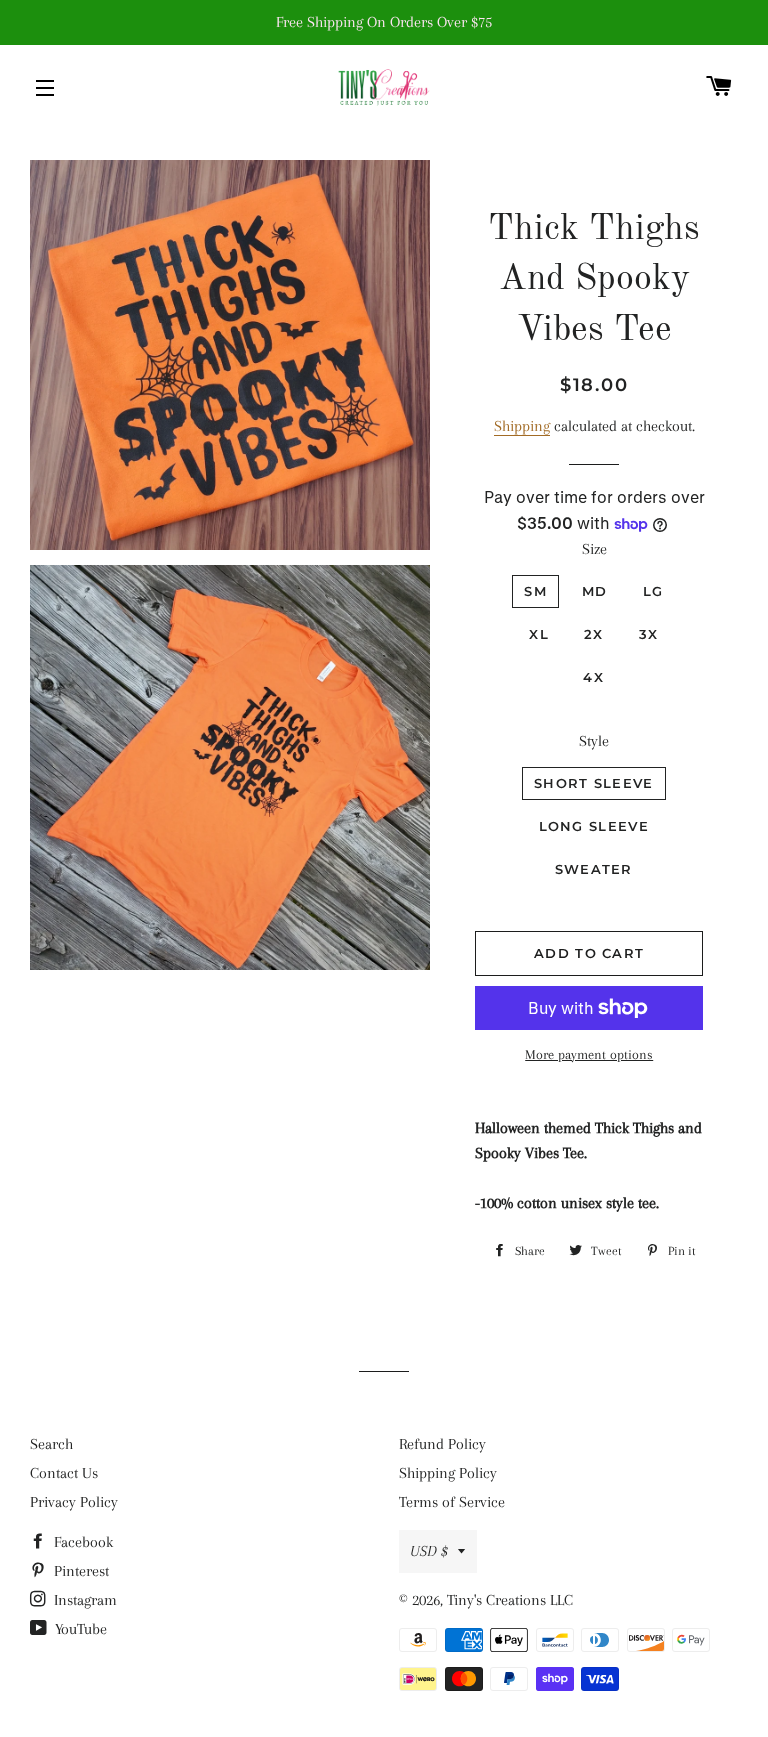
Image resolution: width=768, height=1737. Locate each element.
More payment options (589, 1054)
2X (594, 634)
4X (593, 677)
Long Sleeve (594, 826)
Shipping (522, 426)
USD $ (429, 1551)
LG (653, 591)
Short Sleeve (594, 783)
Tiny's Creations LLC (510, 1600)
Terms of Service (452, 1502)
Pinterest (79, 1571)
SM (535, 591)
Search (51, 1444)
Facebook (81, 1542)
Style (594, 741)
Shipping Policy (448, 1473)
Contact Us (64, 1473)
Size (594, 549)
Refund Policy (442, 1444)
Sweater (594, 869)
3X (649, 634)
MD (595, 591)
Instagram (83, 1600)
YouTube (79, 1629)
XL (539, 634)
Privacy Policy (74, 1502)
